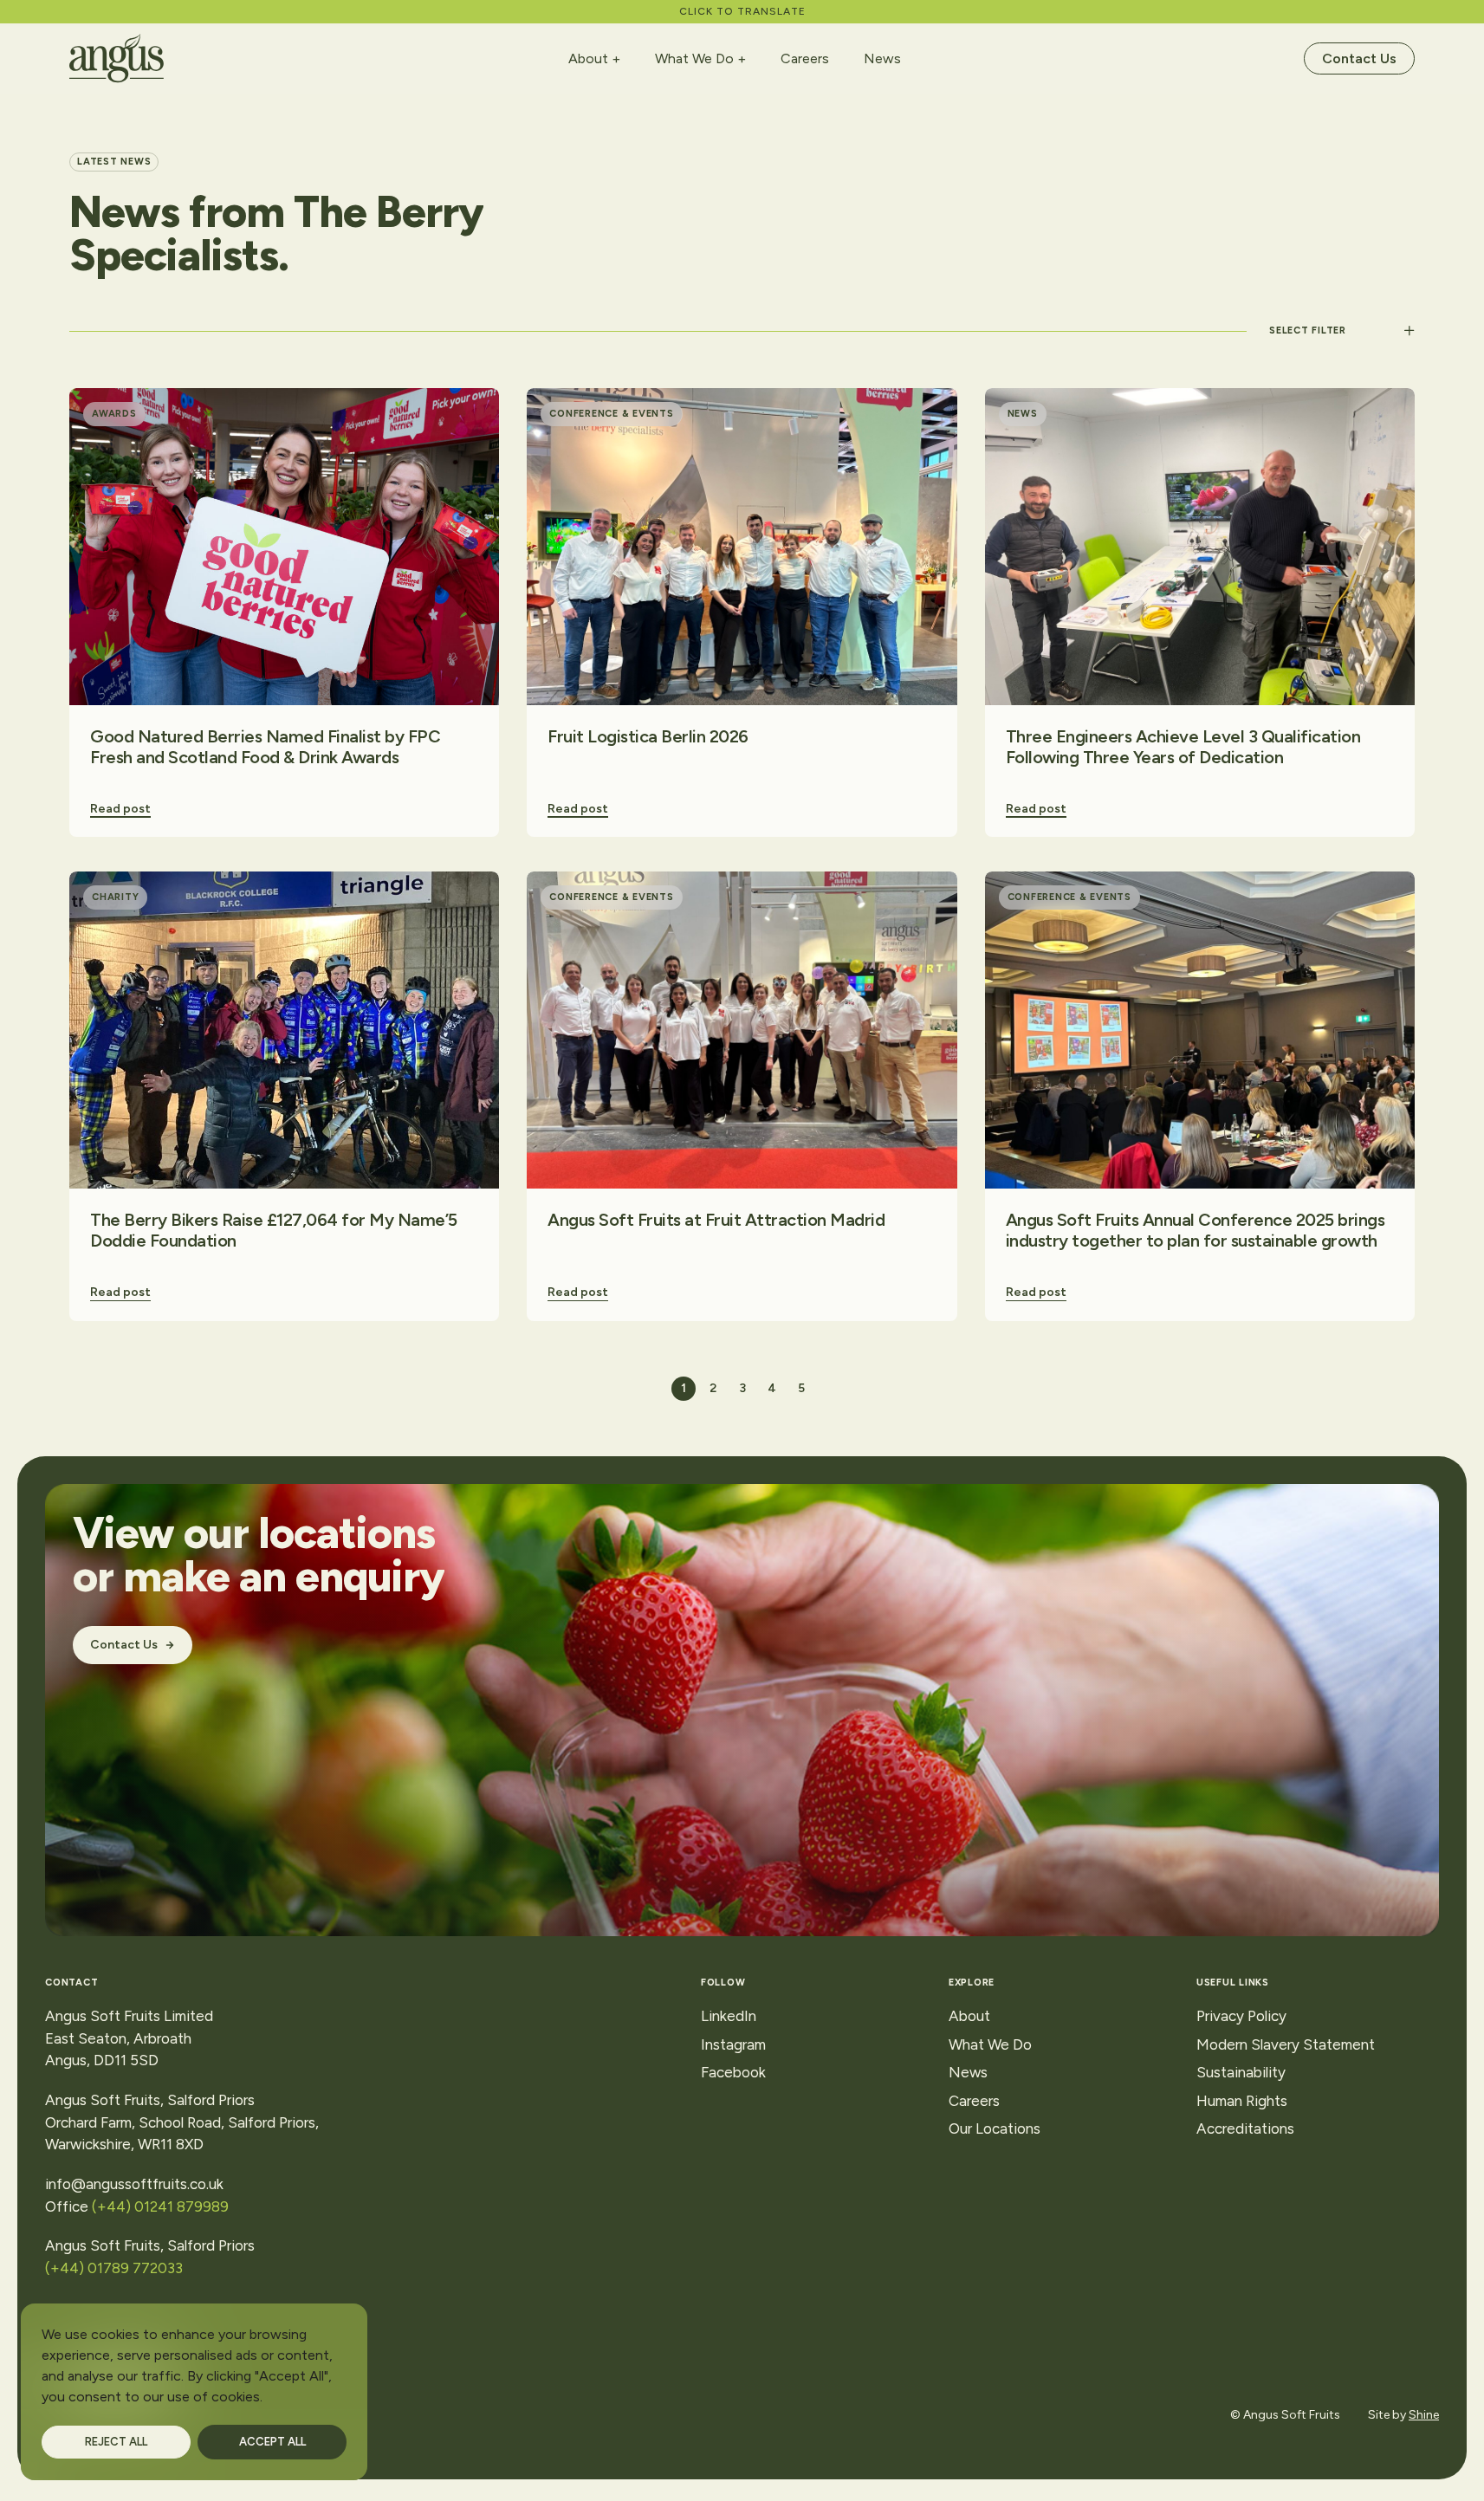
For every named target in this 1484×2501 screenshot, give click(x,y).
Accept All (272, 2442)
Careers (805, 58)
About (588, 59)
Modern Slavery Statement (1286, 2044)
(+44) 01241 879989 (160, 2206)
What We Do (694, 59)
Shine (1424, 2415)
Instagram (733, 2044)
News (882, 58)
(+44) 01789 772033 (117, 2268)
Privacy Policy (1241, 2016)
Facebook (733, 2072)
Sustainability (1241, 2072)
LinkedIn (729, 2016)
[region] (194, 2392)
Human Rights (1242, 2101)
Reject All (116, 2442)
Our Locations (995, 2128)
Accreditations (1245, 2128)
